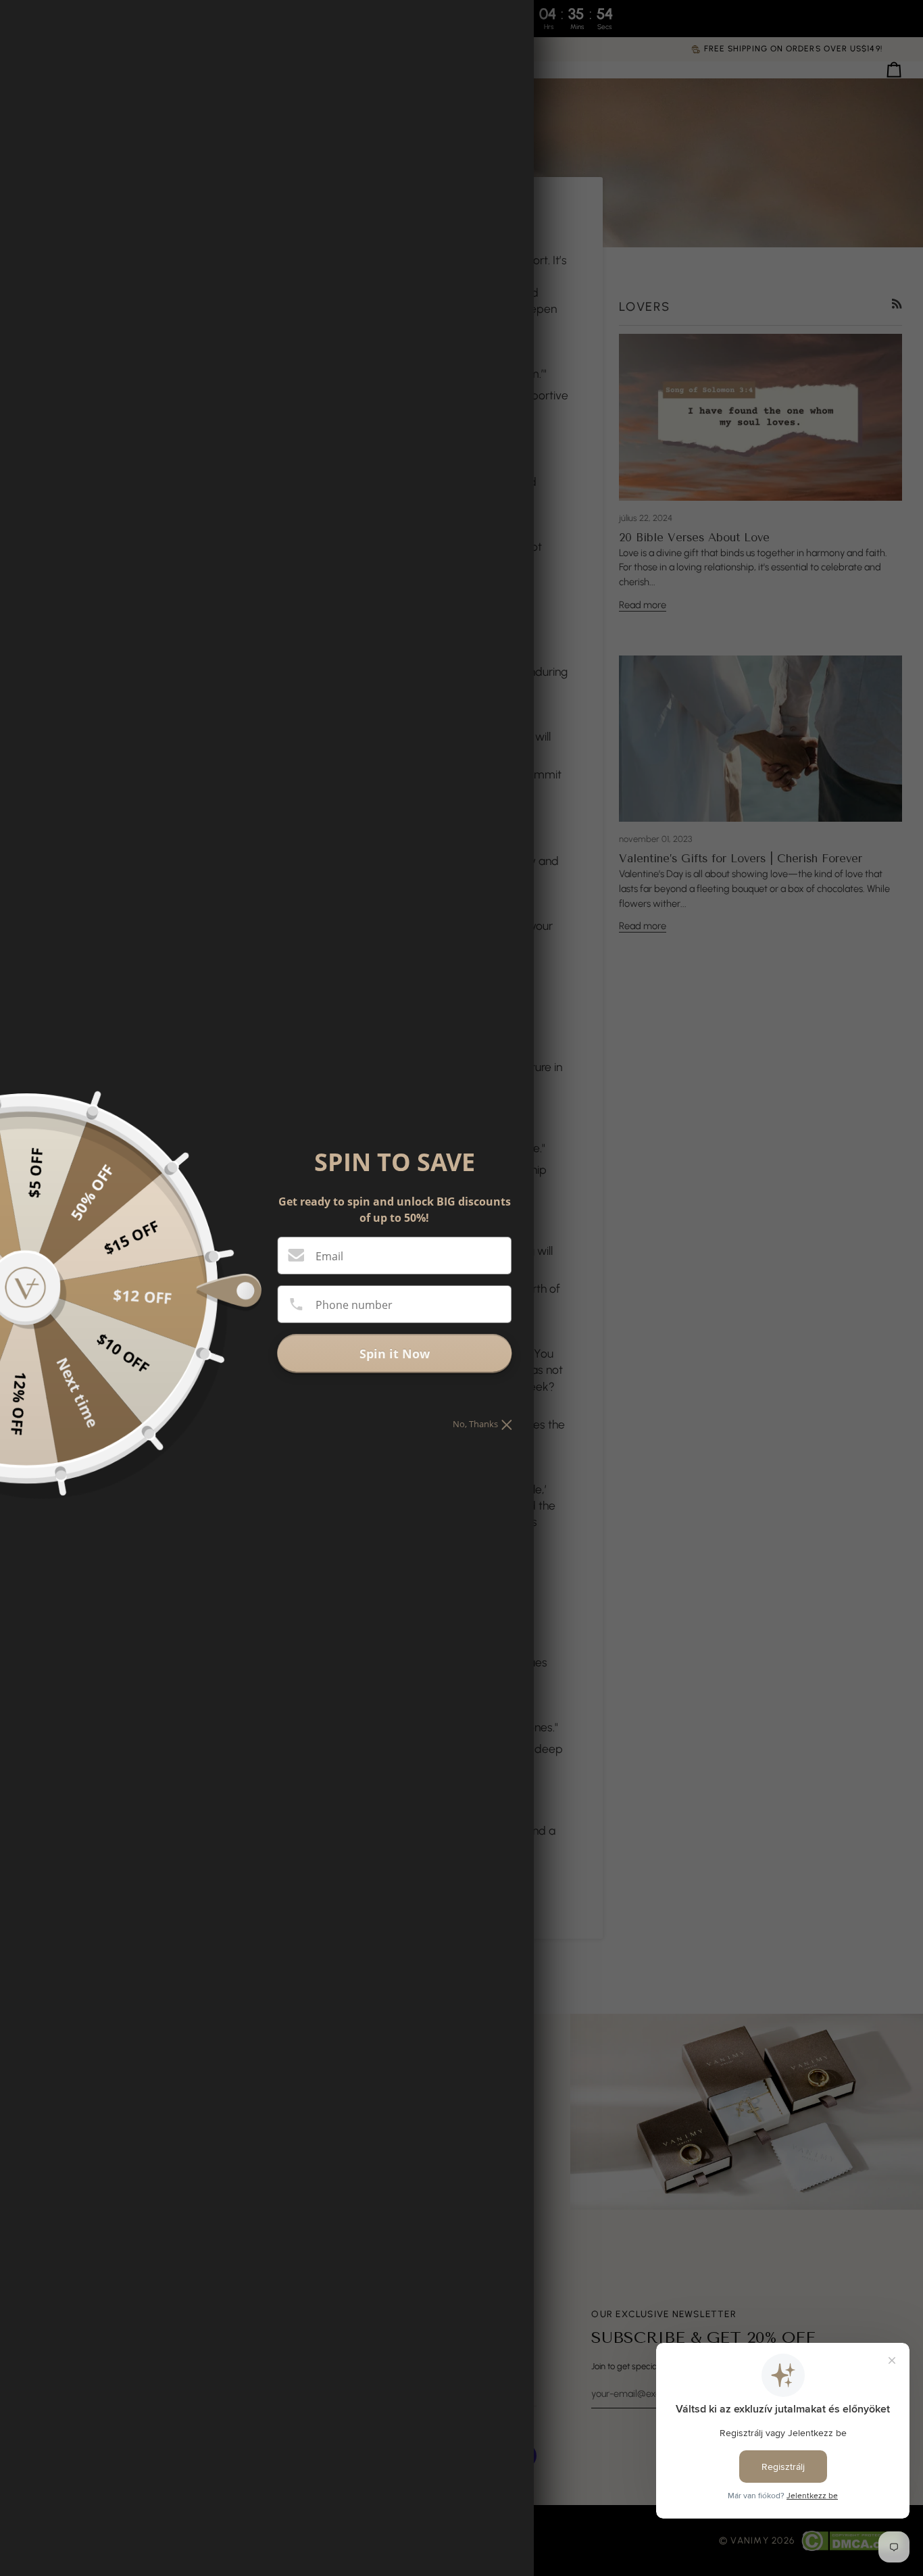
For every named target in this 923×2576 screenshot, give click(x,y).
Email (329, 1256)
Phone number (354, 1305)
